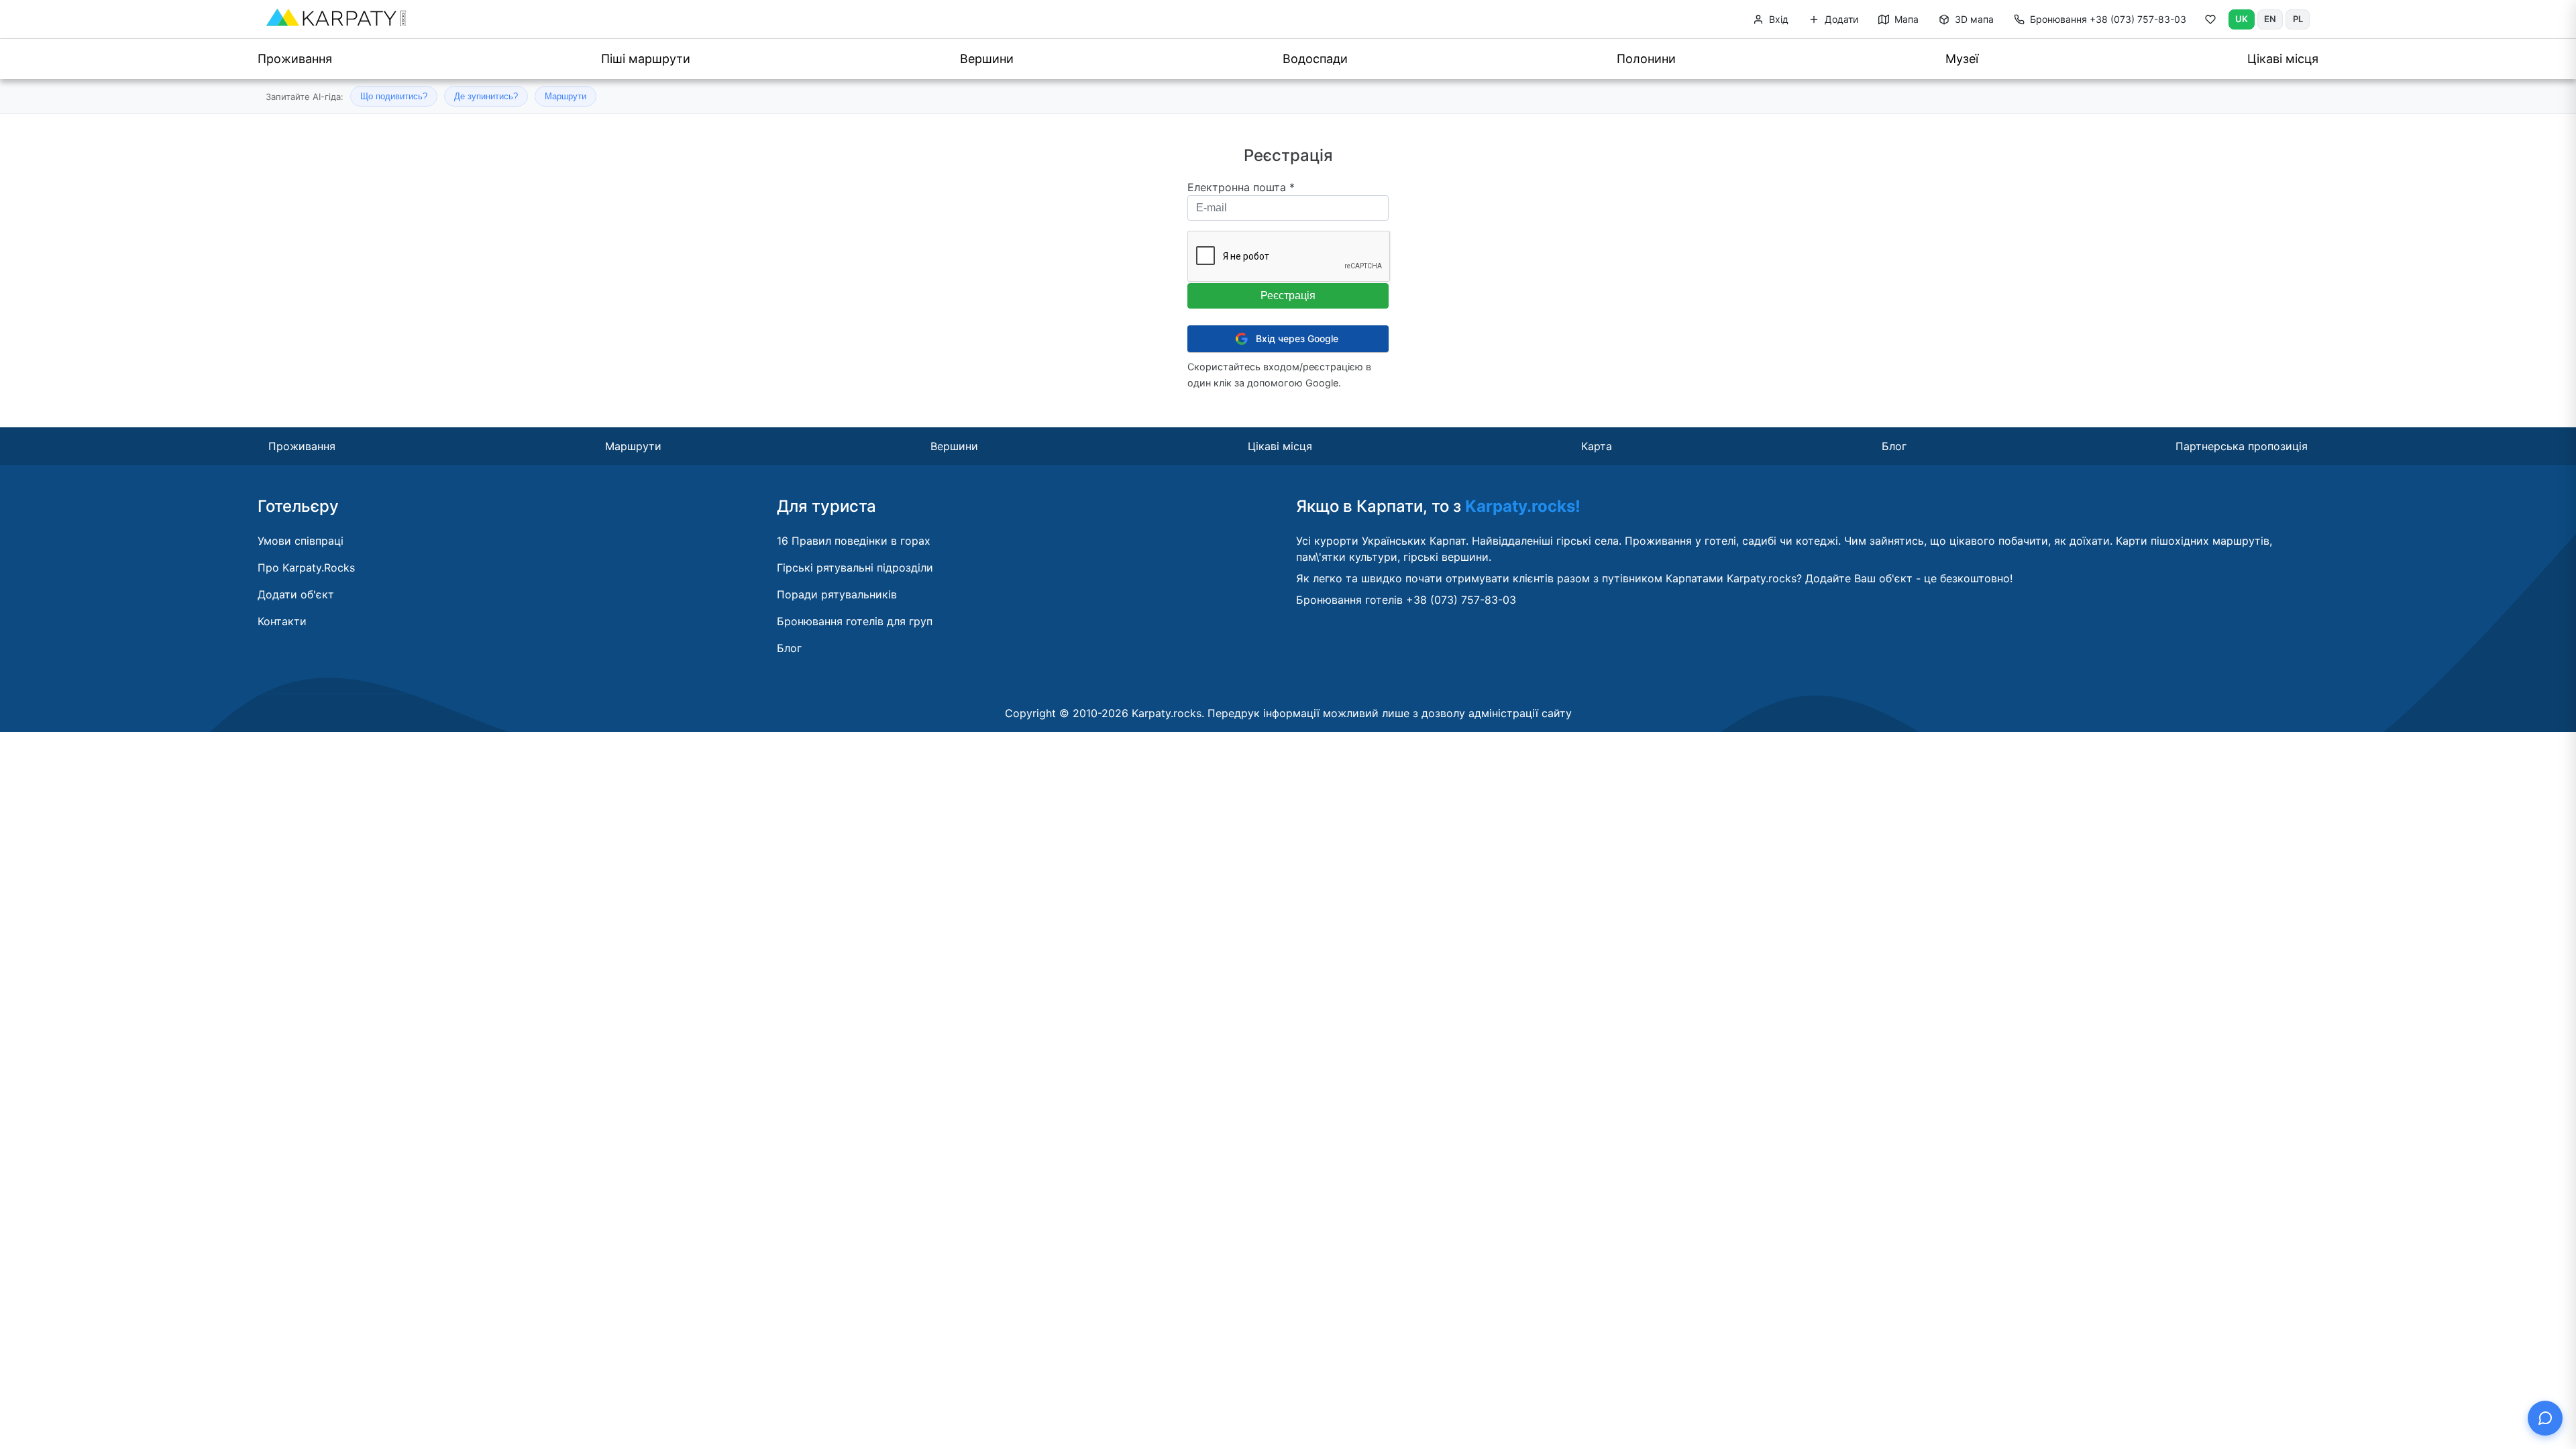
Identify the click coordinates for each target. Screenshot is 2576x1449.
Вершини (987, 59)
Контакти (282, 621)
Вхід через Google (1297, 338)
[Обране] (2210, 22)
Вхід (1777, 19)
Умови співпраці (301, 541)
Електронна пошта (1241, 187)
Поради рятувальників (837, 594)
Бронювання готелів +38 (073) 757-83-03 (1406, 600)
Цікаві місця (2283, 59)
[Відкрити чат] (2545, 1418)
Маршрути (566, 96)
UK (2242, 19)
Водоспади (1315, 59)
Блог (1894, 446)
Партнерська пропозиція (2242, 446)
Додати (1840, 19)
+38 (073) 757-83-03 (2108, 19)
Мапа (1905, 19)
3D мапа (1973, 19)
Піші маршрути (646, 59)
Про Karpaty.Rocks (306, 568)
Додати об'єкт (296, 594)
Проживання (295, 59)
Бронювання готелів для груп (855, 621)
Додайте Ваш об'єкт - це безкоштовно (1908, 578)
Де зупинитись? (486, 96)
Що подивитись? (394, 96)
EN (2270, 19)
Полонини (1646, 59)
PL (2298, 19)
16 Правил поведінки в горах (854, 541)
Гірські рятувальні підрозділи (855, 568)
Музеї (1962, 59)
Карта (1597, 446)
